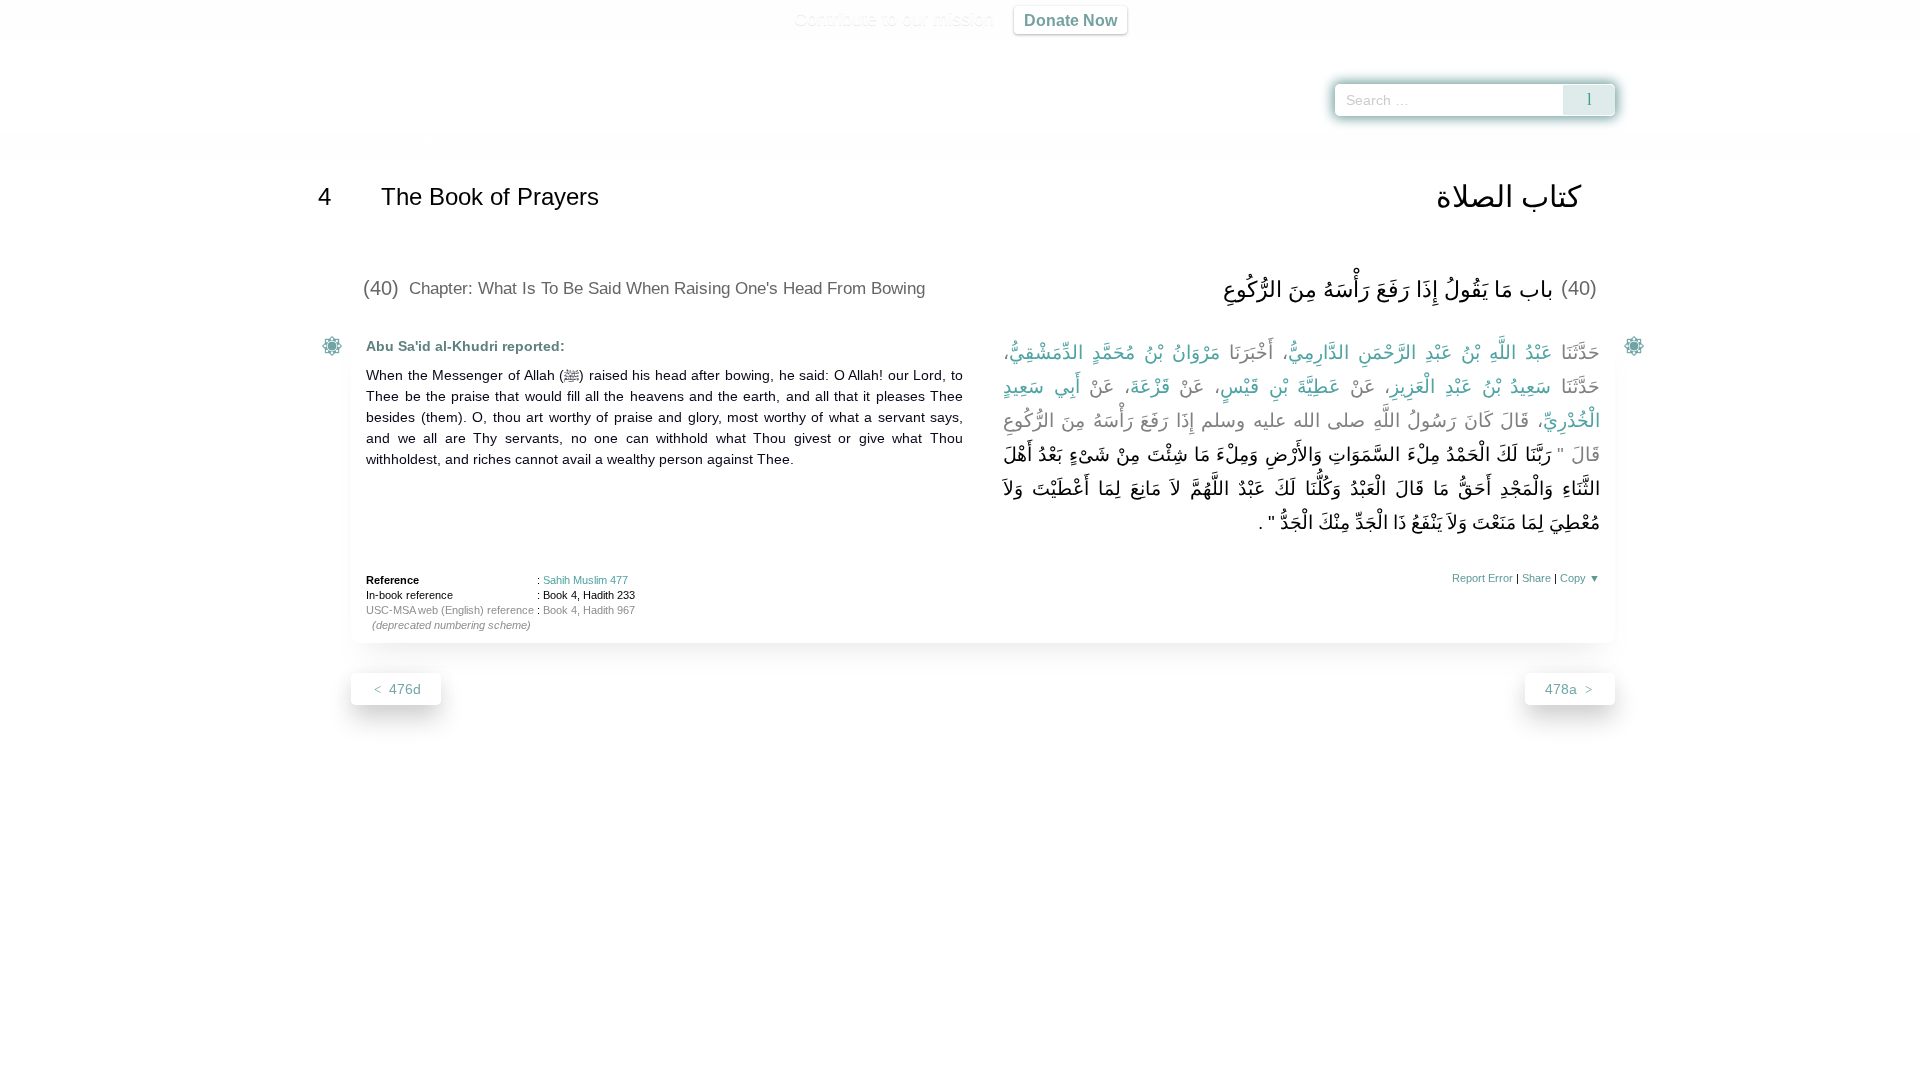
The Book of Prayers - (577, 143)
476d (403, 689)
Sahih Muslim (424, 143)
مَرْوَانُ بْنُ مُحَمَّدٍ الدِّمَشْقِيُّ (1114, 352)
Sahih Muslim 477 (585, 580)
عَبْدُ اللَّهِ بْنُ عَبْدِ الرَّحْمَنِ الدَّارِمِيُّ (1420, 352)
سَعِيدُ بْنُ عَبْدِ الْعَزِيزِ (1470, 386)
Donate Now (1070, 20)
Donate (1090, 1061)
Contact (1024, 1061)
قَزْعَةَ (1150, 386)
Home (353, 143)
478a (1563, 689)
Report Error (1482, 578)
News (802, 1061)
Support (863, 1061)
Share (1536, 578)
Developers (944, 1061)
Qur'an (1671, 50)
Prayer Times (1802, 50)
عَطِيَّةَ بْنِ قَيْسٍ (1280, 386)
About (749, 1061)
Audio (1871, 50)
